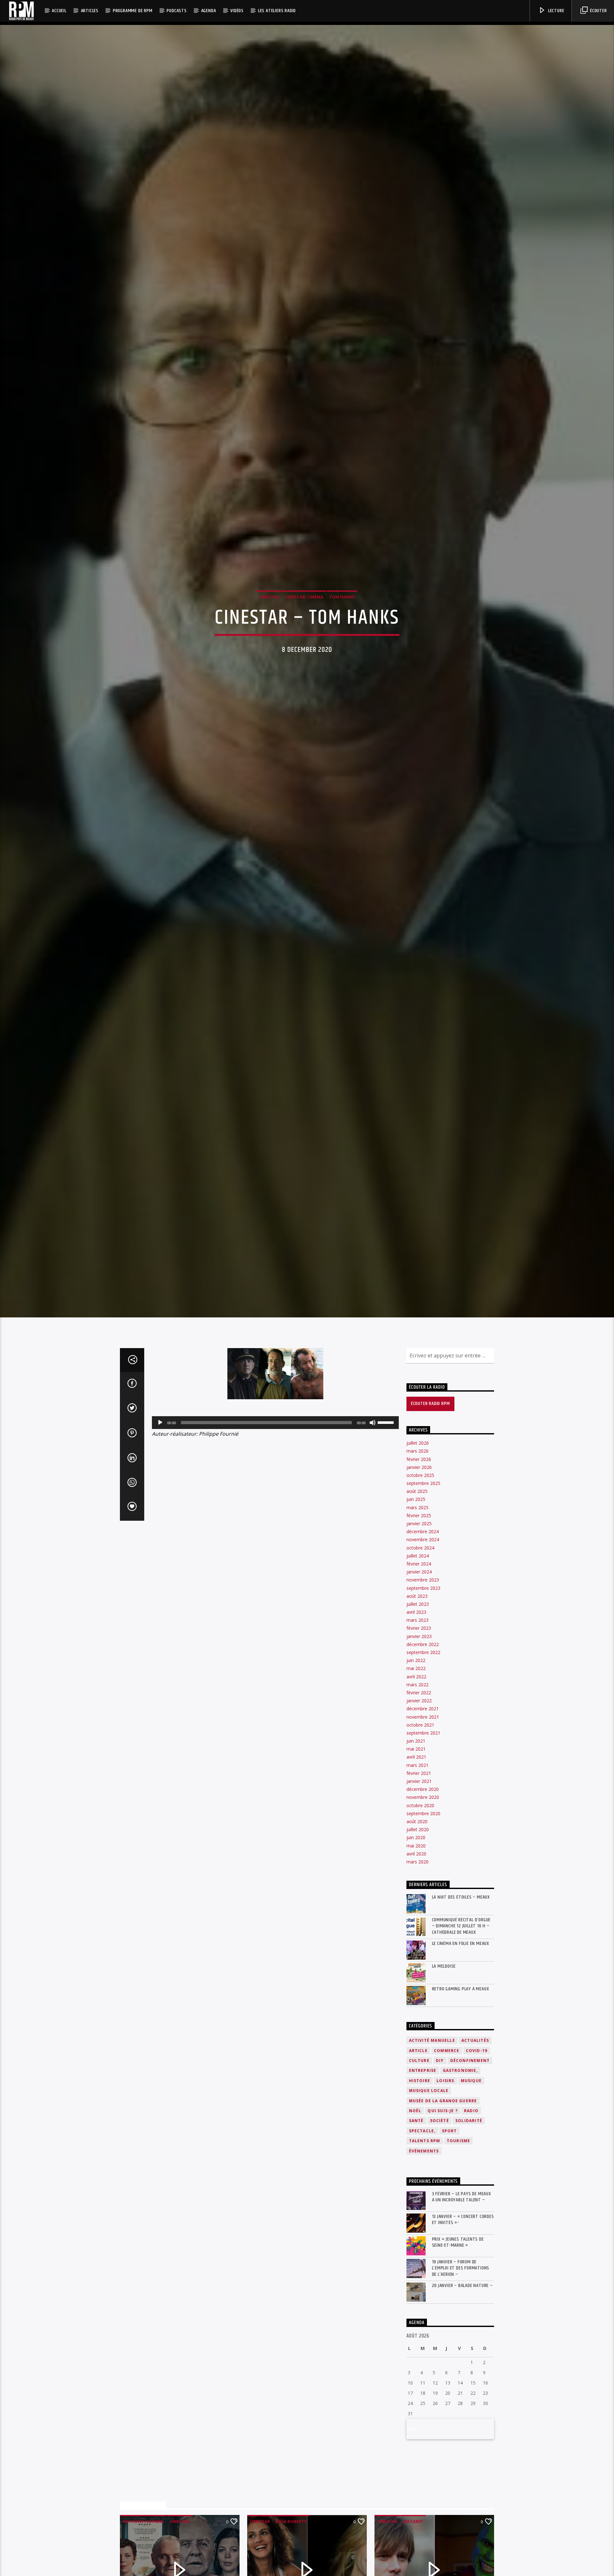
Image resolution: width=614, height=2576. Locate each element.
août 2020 (417, 1928)
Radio (471, 2218)
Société (440, 2228)
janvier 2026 (419, 1574)
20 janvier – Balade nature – (462, 2392)
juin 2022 (416, 1767)
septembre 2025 (423, 1590)
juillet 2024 (418, 1663)
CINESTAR (269, 646)
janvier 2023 (419, 1743)
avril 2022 (416, 1783)
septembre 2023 (423, 1695)
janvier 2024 (419, 1679)
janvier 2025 (419, 1631)
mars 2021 (417, 1872)
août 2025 (417, 1598)
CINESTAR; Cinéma (304, 646)
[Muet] (373, 1529)
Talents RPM (425, 2248)
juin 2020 (416, 1944)
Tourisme (459, 2248)
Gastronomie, (460, 2178)
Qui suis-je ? (443, 2218)
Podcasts (177, 11)
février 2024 (419, 1670)
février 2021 (419, 1880)
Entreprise (423, 2178)
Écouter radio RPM (430, 1511)
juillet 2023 (418, 1711)
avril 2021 (416, 1864)
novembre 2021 (423, 1824)
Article (418, 2157)
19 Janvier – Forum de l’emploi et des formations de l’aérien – (461, 2375)
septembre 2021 (423, 1840)
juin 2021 (416, 1848)
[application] (275, 1529)
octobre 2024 (420, 1655)
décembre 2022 (423, 1751)
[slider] (387, 1529)
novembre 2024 (423, 1647)
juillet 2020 (418, 1936)
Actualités (475, 2147)
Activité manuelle (432, 2147)
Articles (90, 11)
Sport (449, 2238)
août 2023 (417, 1703)
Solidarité (469, 2228)
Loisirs (445, 2187)
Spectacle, (422, 2238)
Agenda (209, 11)
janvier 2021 (419, 1888)
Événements (424, 2258)
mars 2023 (417, 1727)
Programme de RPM (133, 11)
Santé (416, 2228)
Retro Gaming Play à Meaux (461, 2096)
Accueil (59, 11)
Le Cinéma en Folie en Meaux (461, 2050)
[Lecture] (160, 1529)
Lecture (555, 11)
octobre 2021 (420, 1832)
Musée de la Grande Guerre (443, 2208)
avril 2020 (416, 1960)
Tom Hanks (342, 646)
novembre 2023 (423, 1687)
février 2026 (419, 1566)
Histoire (420, 2187)
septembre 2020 (423, 1920)
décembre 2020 (423, 1896)
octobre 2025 (420, 1582)
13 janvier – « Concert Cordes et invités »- (463, 2327)
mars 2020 (417, 1968)
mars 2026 (417, 1558)
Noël (415, 2218)
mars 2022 (417, 1791)
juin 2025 (416, 1606)
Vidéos (237, 11)
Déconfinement (470, 2167)
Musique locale (429, 2198)
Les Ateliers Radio (277, 11)
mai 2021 (416, 1856)
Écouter (598, 11)
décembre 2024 (423, 1639)
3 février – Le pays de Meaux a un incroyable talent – (462, 2304)
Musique (471, 2187)
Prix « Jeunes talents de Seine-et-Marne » (458, 2349)
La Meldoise (444, 2073)
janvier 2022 (419, 1808)
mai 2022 (416, 1775)
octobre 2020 (420, 1912)
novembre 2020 (423, 1904)
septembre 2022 (423, 1759)
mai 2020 (416, 1952)
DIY (440, 2167)
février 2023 (419, 1735)
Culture (419, 2167)
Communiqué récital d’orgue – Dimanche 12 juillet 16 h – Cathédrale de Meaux (461, 2033)
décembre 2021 (423, 1816)
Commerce (447, 2157)
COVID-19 (477, 2157)
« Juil (411, 2536)
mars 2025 (417, 1614)
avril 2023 (416, 1719)
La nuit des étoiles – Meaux (461, 2004)
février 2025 (419, 1622)
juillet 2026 (418, 1550)
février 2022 (419, 1799)
